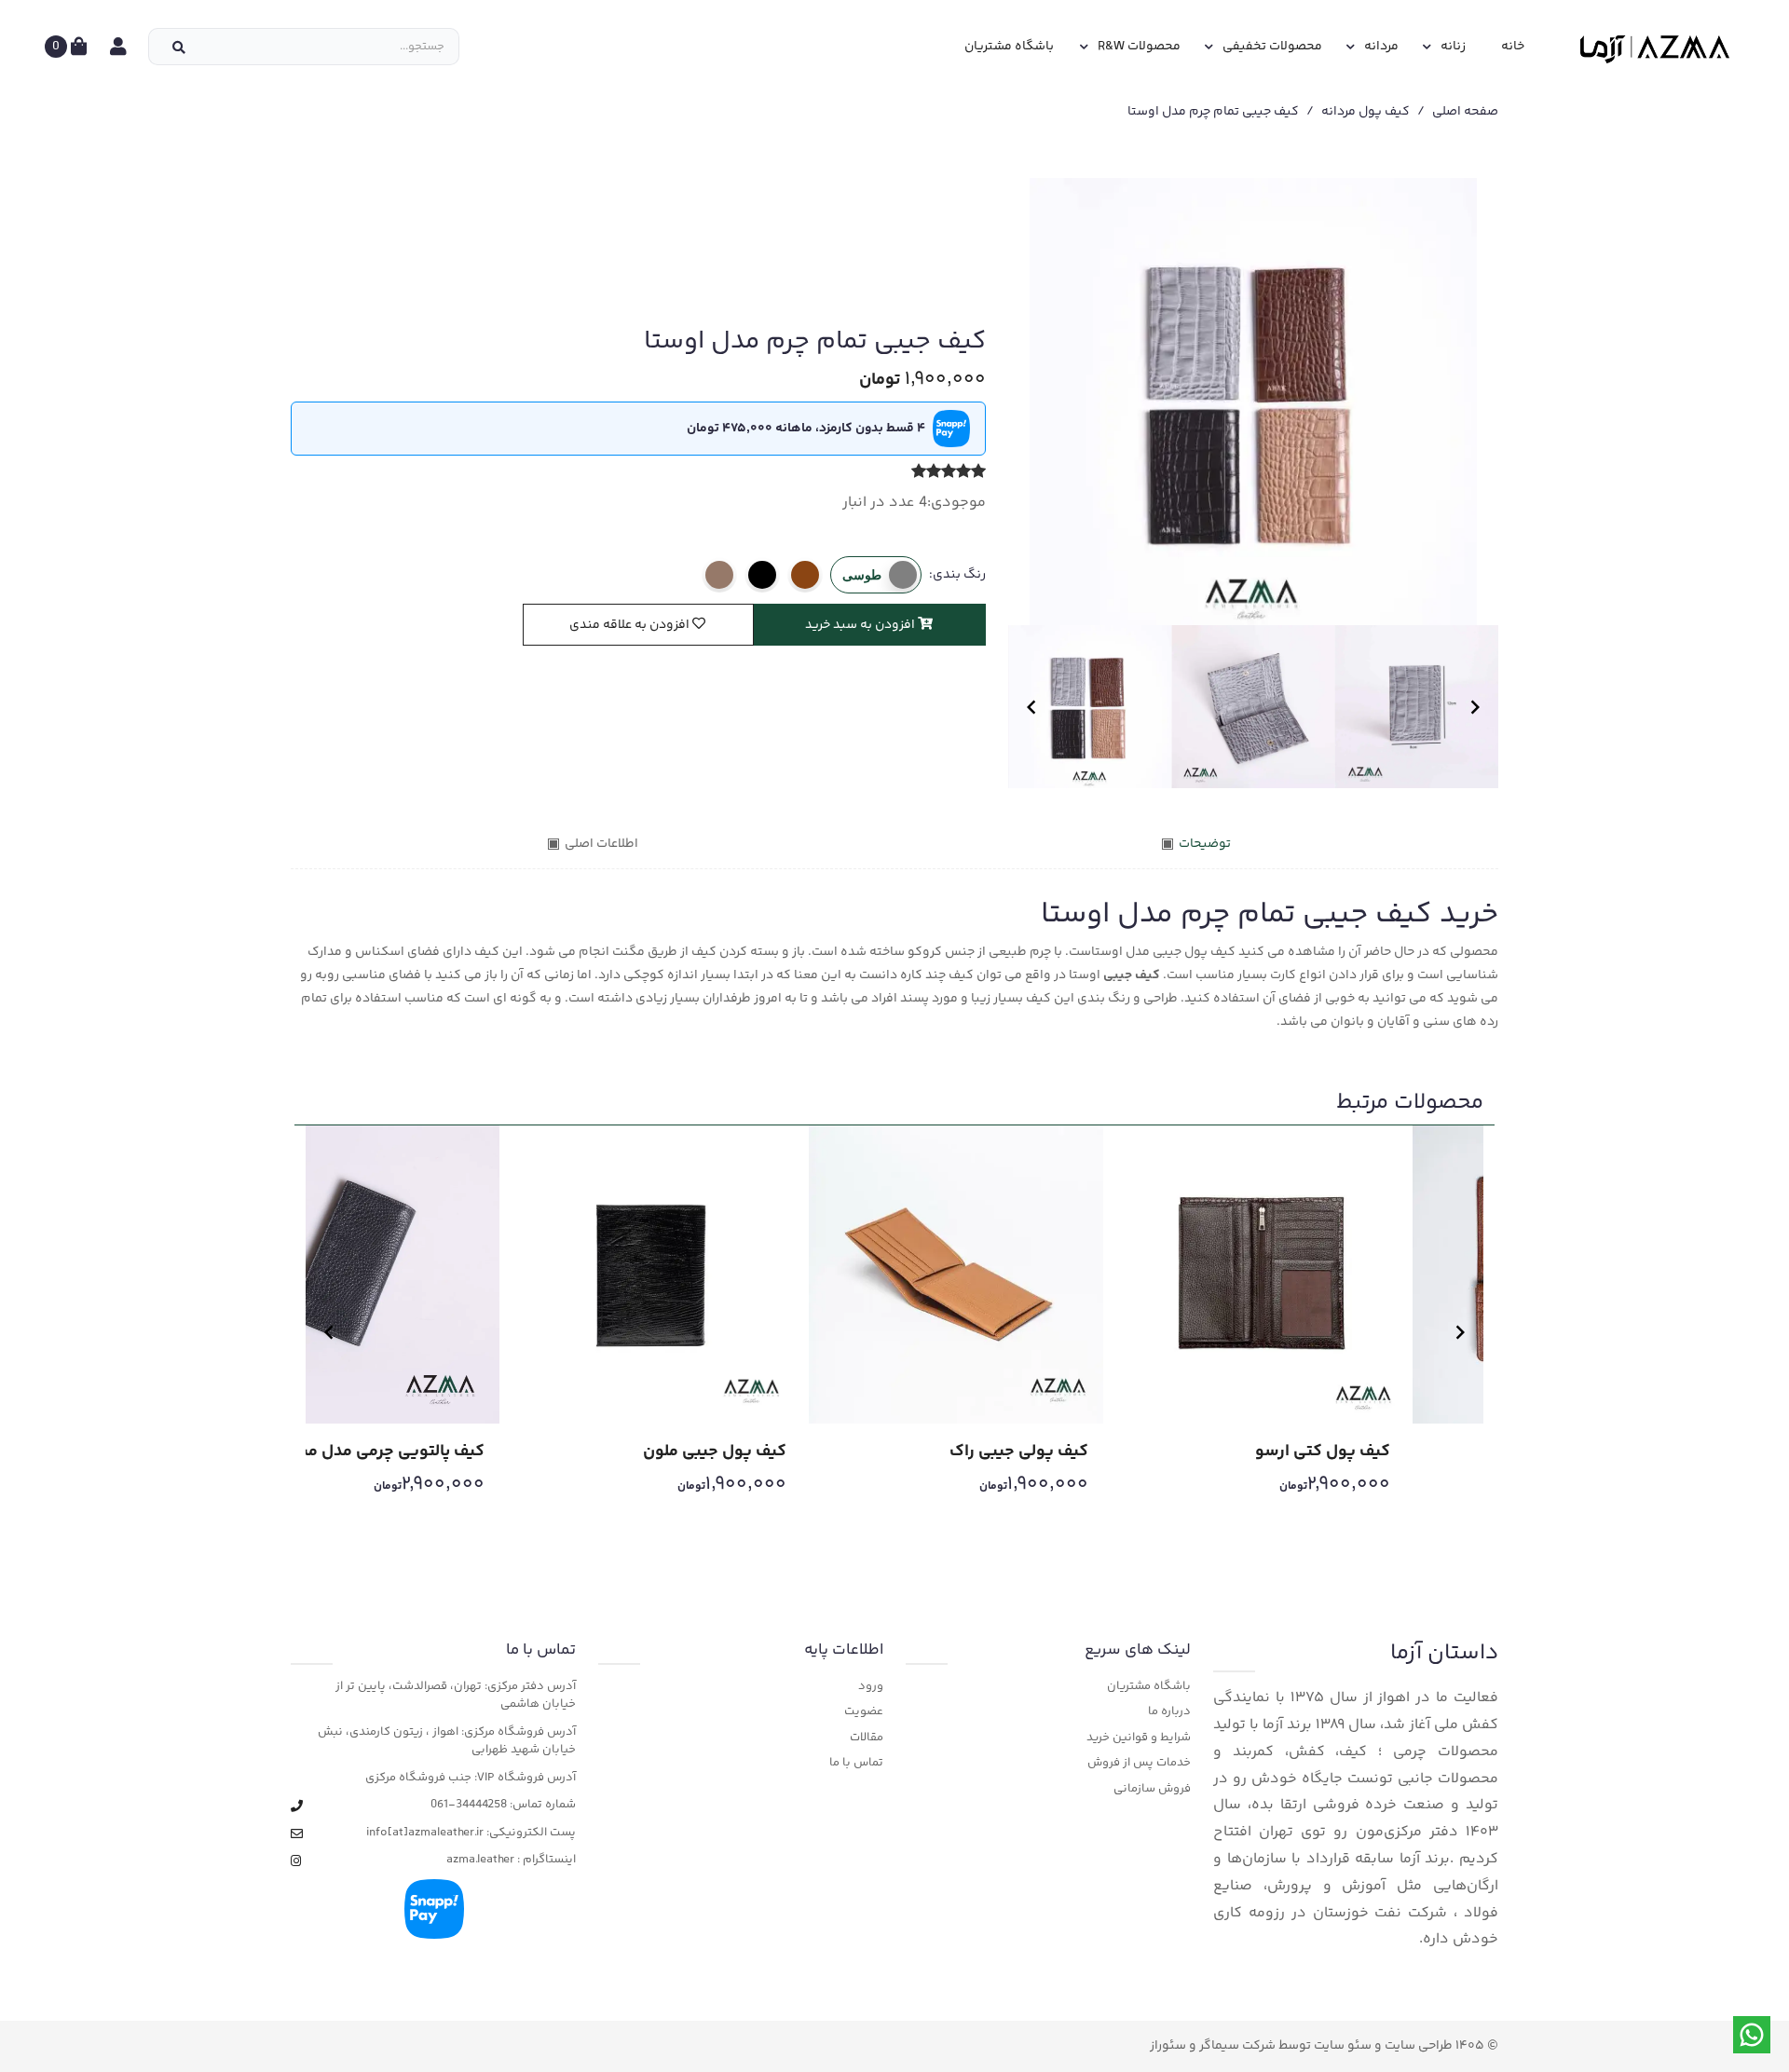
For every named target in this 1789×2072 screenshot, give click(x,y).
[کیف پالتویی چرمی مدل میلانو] (352, 1275)
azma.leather (480, 1860)
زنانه (1453, 47)
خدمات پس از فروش (1139, 1763)
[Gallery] (1253, 402)
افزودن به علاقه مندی (631, 625)
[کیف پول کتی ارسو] (1258, 1275)
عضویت (864, 1712)
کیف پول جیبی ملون (715, 1452)
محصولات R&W (1139, 47)
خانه (1513, 47)
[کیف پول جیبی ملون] (654, 1275)
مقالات (867, 1738)
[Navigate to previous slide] (1031, 707)
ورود (871, 1687)
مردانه (1381, 47)
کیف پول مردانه (1366, 112)
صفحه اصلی (1465, 112)
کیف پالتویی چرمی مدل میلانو (381, 1452)
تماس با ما (856, 1763)
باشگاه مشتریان (1009, 47)
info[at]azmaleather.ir (425, 1833)
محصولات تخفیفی (1272, 47)
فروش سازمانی (1152, 1789)
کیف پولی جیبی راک (1019, 1452)
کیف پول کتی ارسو (1323, 1452)
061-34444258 (469, 1805)
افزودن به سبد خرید (861, 625)
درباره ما (1169, 1712)
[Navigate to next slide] (1475, 707)
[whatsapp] (1752, 2035)
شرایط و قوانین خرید (1139, 1738)
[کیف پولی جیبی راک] (956, 1275)
